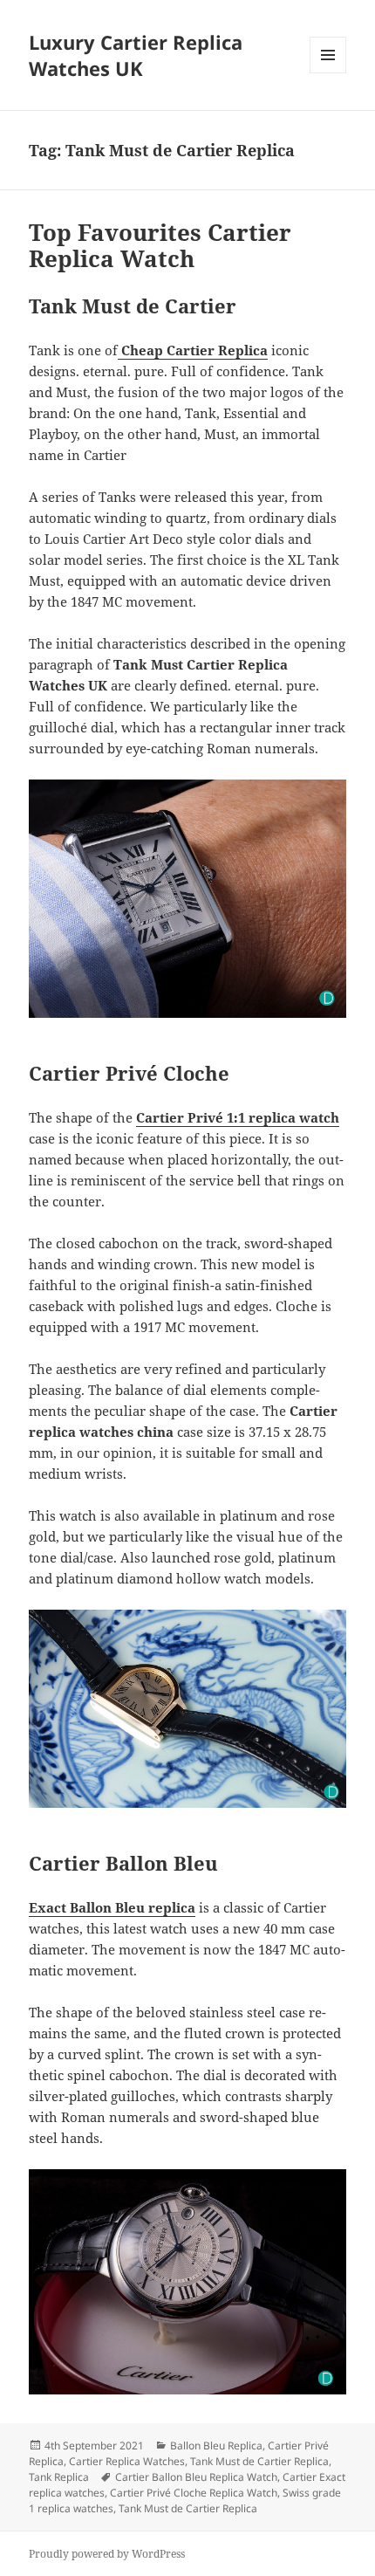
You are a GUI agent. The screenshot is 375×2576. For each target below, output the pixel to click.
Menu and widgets (328, 73)
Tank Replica (59, 2477)
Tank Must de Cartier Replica (259, 2461)
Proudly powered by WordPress (107, 2554)
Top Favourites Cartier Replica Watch (160, 245)
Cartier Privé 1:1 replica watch (238, 1117)
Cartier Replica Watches (127, 2461)
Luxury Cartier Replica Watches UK (136, 55)
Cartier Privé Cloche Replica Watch (194, 2493)
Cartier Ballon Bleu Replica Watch (196, 2477)
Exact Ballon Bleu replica (112, 1907)
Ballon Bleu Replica (216, 2445)
